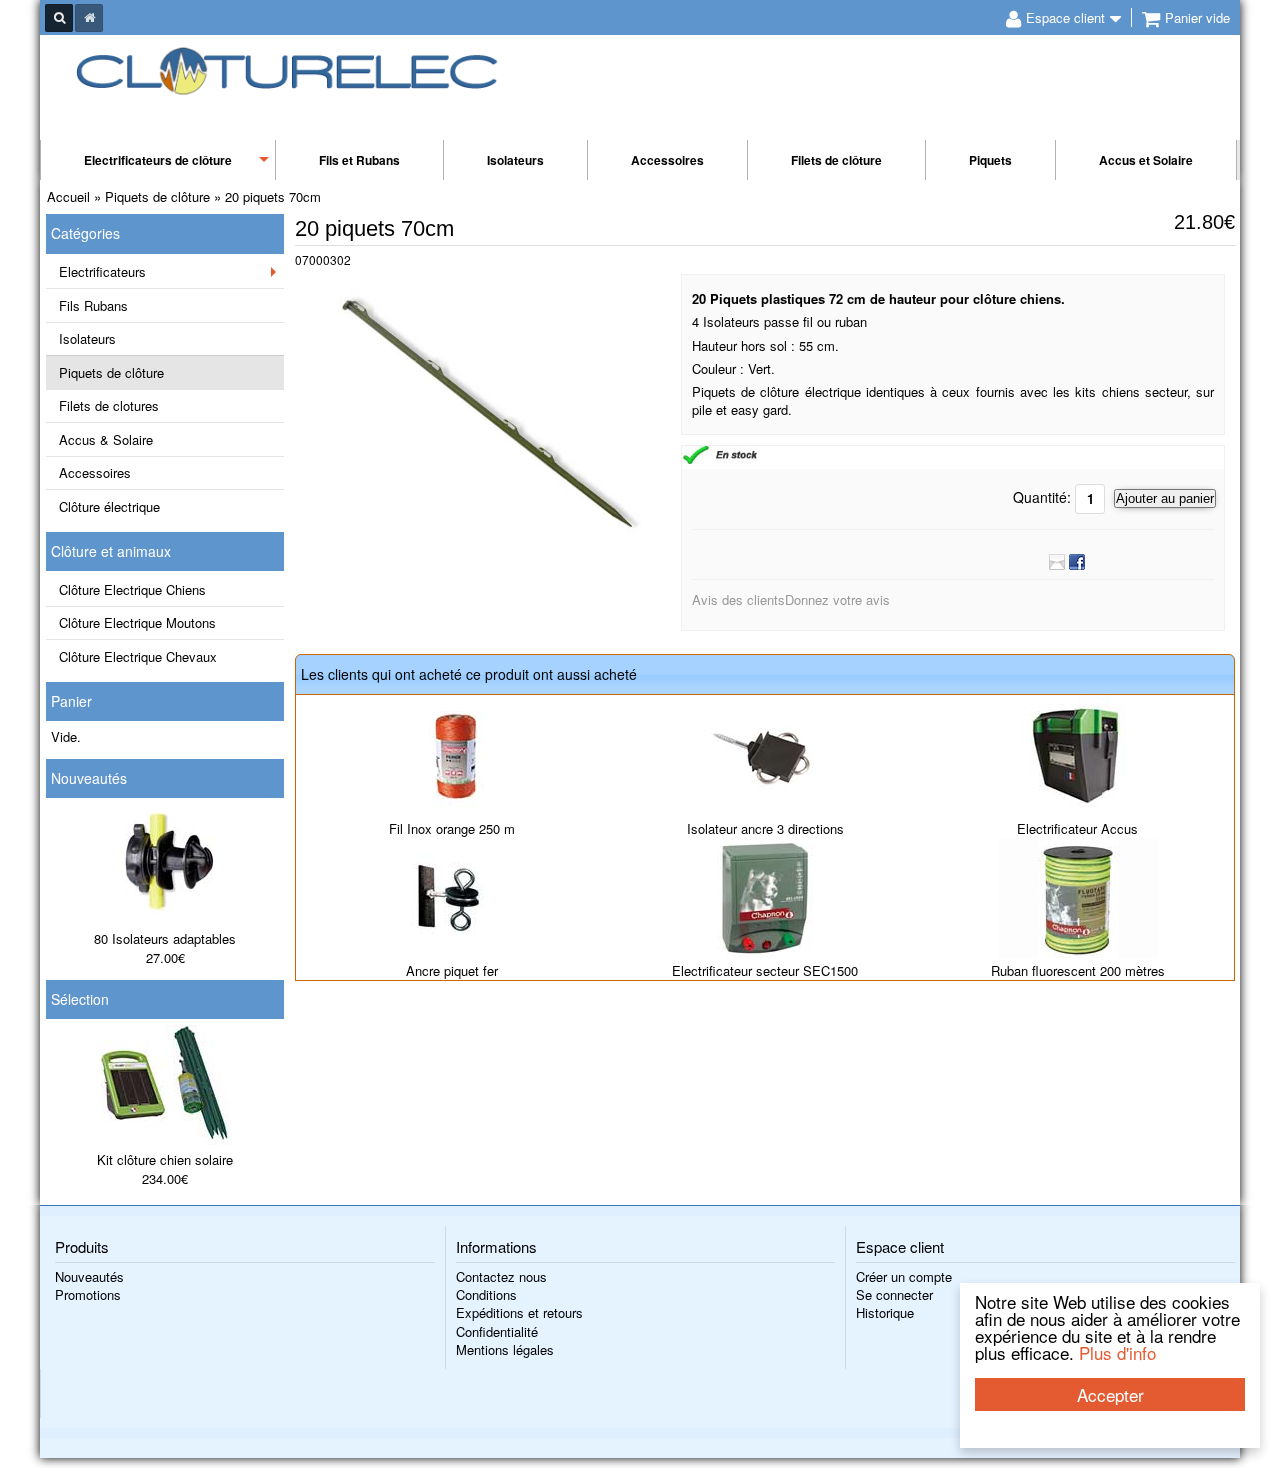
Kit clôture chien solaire (165, 1159)
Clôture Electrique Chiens (132, 589)
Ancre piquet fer (452, 970)
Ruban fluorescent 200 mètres (1078, 970)
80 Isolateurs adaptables (165, 938)
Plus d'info (1117, 1352)
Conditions (486, 1294)
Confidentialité (497, 1331)
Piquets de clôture (111, 372)
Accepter (1110, 1394)
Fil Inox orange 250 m (452, 828)
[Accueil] (89, 18)
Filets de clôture (836, 160)
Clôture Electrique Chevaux (138, 656)
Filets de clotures (109, 405)
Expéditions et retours (519, 1312)
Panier (71, 701)
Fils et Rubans (359, 160)
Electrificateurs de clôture (158, 160)
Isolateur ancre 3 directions (765, 828)
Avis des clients (738, 599)
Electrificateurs (102, 271)
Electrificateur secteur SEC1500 (765, 970)
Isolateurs (515, 160)
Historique (885, 1312)
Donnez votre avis (837, 599)
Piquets (990, 160)
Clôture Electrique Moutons (137, 622)
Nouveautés (89, 778)
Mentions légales (505, 1349)
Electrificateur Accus (1077, 828)
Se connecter (894, 1294)
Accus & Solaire (106, 439)
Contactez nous (501, 1276)
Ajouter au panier (1165, 498)
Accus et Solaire (1146, 160)
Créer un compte (904, 1276)
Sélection (80, 999)
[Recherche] (59, 18)
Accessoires (667, 160)
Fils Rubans (93, 305)
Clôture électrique (109, 506)
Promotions (88, 1294)
